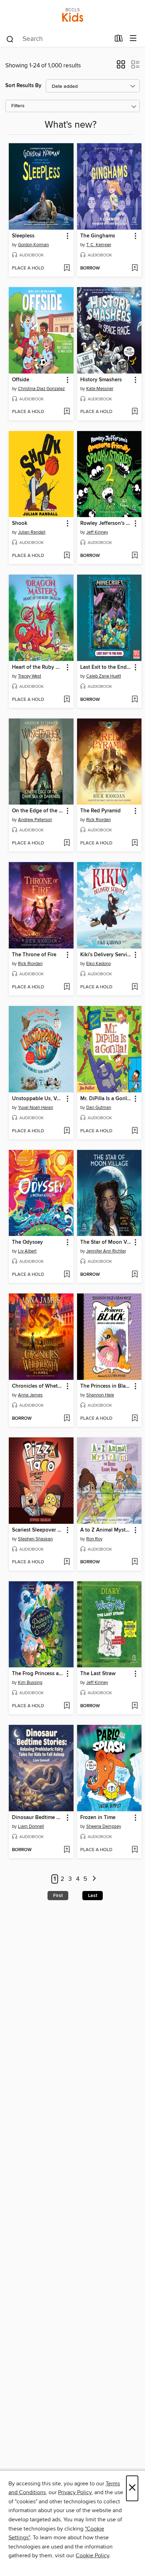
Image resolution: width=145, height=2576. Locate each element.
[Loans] (119, 40)
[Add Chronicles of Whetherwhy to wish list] (67, 1419)
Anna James (30, 1395)
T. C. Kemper (99, 245)
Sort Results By (23, 86)
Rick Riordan (99, 820)
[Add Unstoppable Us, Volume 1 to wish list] (67, 1131)
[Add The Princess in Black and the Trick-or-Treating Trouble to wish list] (135, 1419)
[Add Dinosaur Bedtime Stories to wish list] (67, 1850)
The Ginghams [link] (98, 236)
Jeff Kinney (97, 532)
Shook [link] (20, 523)
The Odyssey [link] (27, 1242)
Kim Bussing (30, 1683)
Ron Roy (94, 1539)
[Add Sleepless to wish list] (67, 268)
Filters (18, 106)
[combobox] (58, 39)
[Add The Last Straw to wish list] (135, 1706)
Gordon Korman (33, 245)
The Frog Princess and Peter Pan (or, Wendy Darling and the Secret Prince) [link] (38, 1674)
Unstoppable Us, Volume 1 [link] (38, 1099)
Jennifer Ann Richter (106, 1251)
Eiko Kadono (99, 964)
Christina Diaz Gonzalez (41, 389)
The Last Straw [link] (98, 1674)
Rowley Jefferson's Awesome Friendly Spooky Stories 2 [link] (106, 523)
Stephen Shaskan (35, 1539)
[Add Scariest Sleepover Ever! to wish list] (67, 1562)
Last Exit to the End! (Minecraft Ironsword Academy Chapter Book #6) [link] (106, 667)
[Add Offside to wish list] (67, 412)
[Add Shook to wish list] (67, 556)
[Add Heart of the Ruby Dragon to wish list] (67, 700)
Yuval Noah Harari (36, 1108)
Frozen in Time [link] (98, 1818)
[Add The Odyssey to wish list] (67, 1275)
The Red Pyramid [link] (100, 811)
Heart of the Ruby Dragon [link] (38, 667)
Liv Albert (27, 1251)
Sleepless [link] (23, 236)
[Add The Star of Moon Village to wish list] (135, 1275)
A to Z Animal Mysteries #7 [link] (106, 1530)
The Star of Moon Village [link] (106, 1242)
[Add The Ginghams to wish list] (135, 268)
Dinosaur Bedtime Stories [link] (38, 1818)
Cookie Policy (92, 2556)
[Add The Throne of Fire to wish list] (67, 987)
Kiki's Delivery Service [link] (106, 955)
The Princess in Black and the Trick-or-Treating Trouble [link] (106, 1386)
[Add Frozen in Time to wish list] (135, 1850)
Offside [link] (21, 380)
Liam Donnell (31, 1826)
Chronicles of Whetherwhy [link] (38, 1386)
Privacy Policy (75, 2492)
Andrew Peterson (35, 820)
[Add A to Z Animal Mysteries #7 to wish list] (135, 1562)
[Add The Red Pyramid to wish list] (135, 843)
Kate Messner (100, 389)
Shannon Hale (100, 1395)
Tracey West (30, 676)
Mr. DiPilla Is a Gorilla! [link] (106, 1099)
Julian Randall (32, 532)
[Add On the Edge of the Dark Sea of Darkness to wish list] (67, 843)
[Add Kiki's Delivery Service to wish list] (135, 987)
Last (93, 1896)
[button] (121, 67)
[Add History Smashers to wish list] (135, 412)
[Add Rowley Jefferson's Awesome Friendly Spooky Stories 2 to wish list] (135, 556)
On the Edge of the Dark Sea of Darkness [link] (38, 811)
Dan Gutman (99, 1108)
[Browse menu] (133, 39)
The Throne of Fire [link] (34, 955)
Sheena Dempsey (104, 1826)
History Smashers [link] (101, 380)
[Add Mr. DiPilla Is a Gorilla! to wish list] (135, 1131)
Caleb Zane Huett (104, 676)
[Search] (10, 39)
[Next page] (94, 1879)
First (58, 1896)
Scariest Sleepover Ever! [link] (38, 1530)
